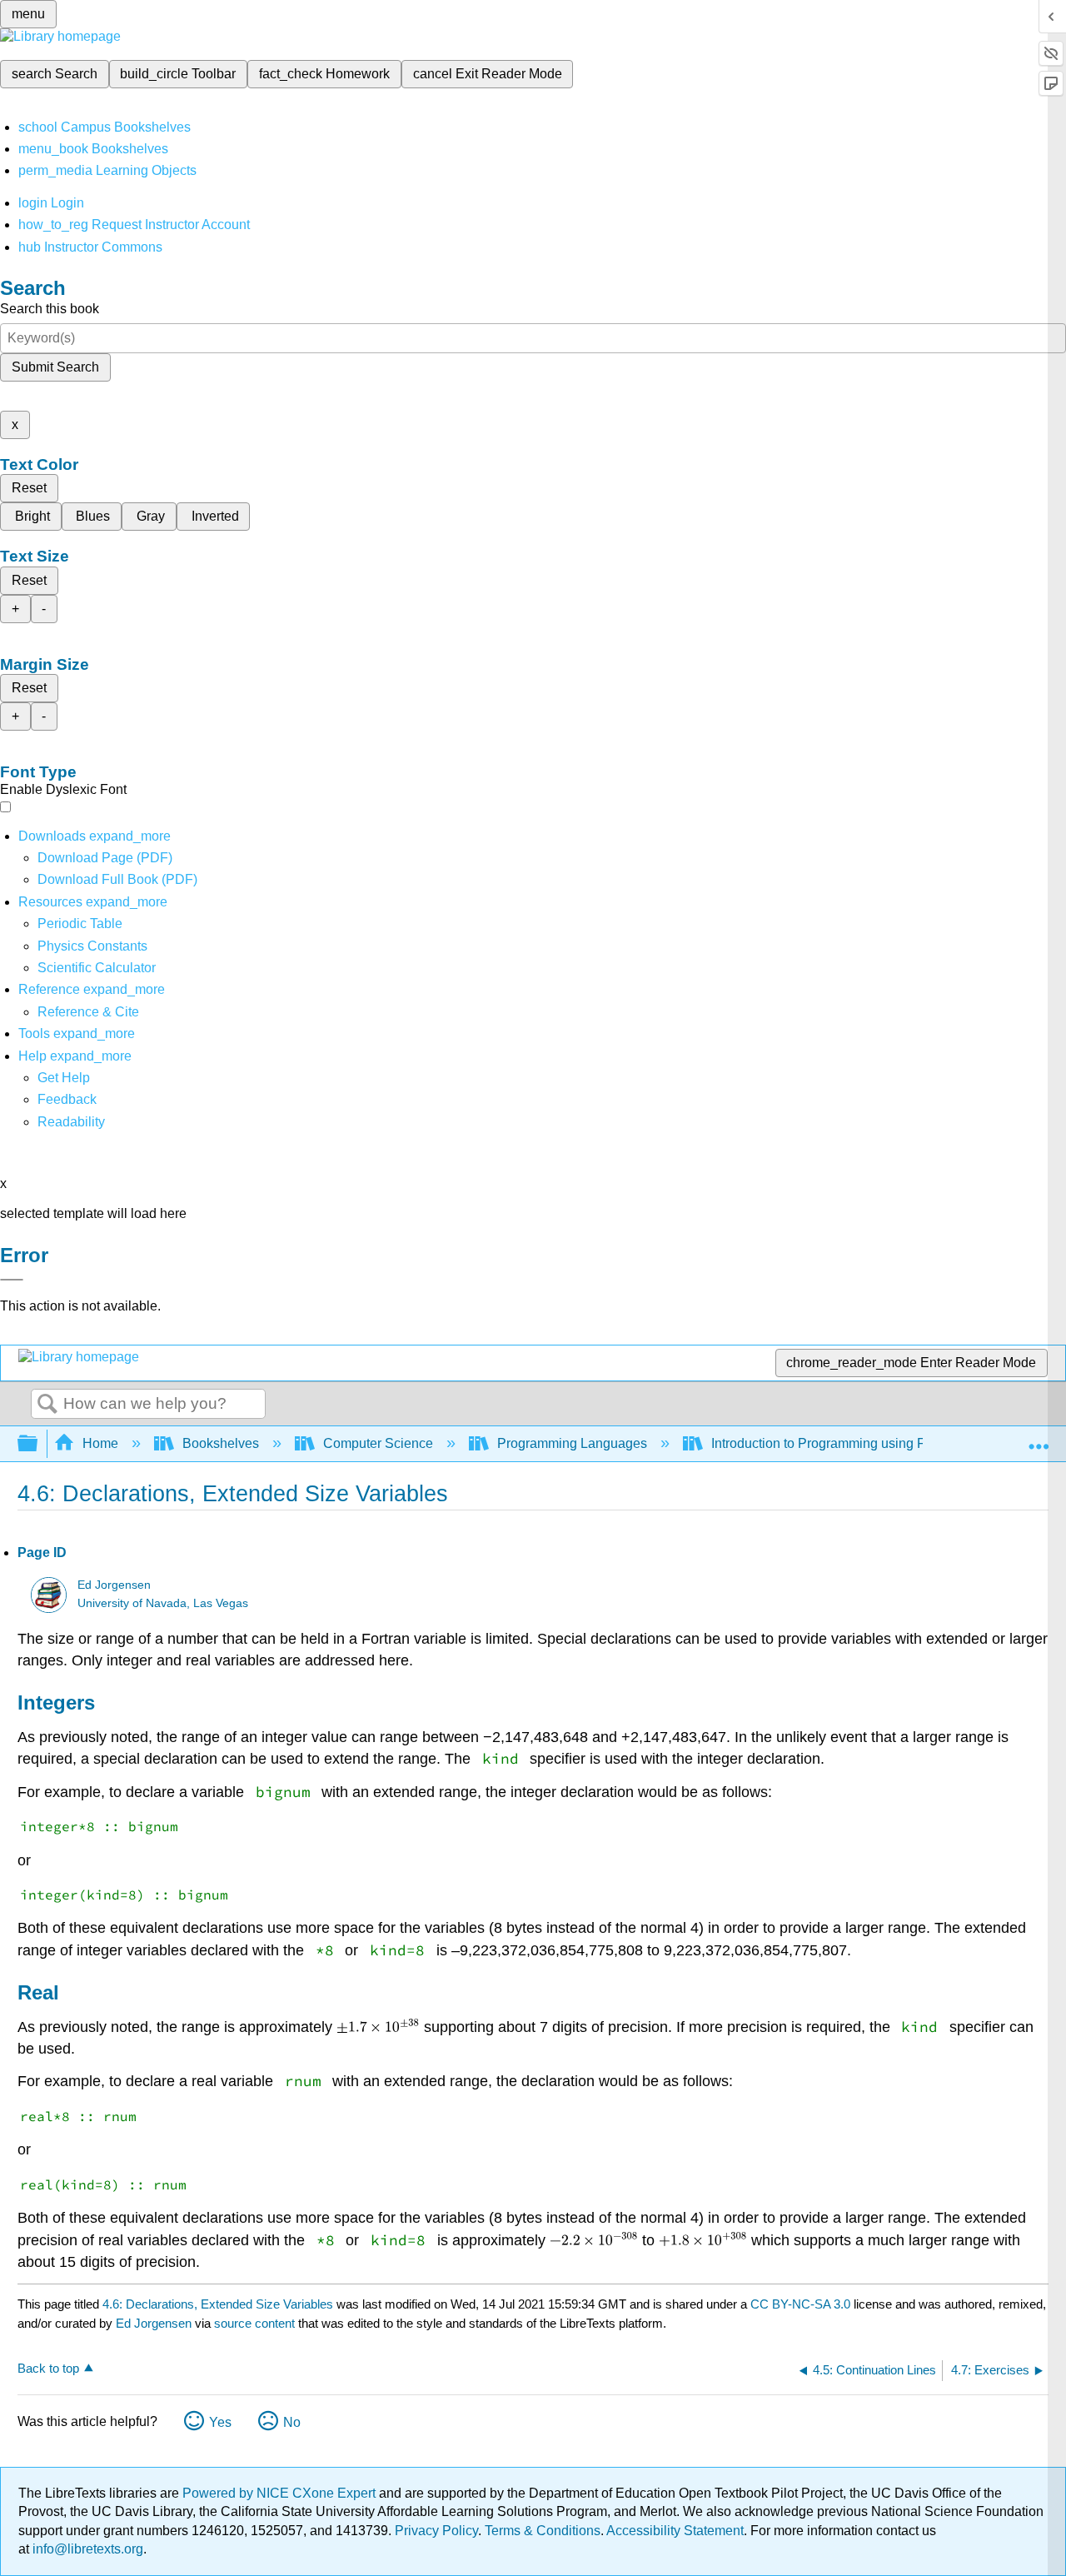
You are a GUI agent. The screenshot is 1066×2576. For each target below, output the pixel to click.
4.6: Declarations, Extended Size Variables (218, 2304)
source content (254, 2323)
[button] (67, 1099)
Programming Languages (572, 1443)
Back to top (48, 2368)
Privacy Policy (436, 2531)
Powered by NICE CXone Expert (281, 2493)
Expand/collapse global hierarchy (38, 1444)
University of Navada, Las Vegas (163, 1603)
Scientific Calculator (97, 968)
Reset (29, 488)
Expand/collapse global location (1039, 1439)
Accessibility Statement (675, 2531)
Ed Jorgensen (114, 1585)
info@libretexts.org (86, 2549)
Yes (220, 2422)
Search (47, 1405)
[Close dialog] (12, 1280)
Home (100, 1443)
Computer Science (378, 1443)
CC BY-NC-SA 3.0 (800, 2304)
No (292, 2422)
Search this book (50, 309)
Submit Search (55, 367)
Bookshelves (221, 1443)
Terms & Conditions (543, 2531)
